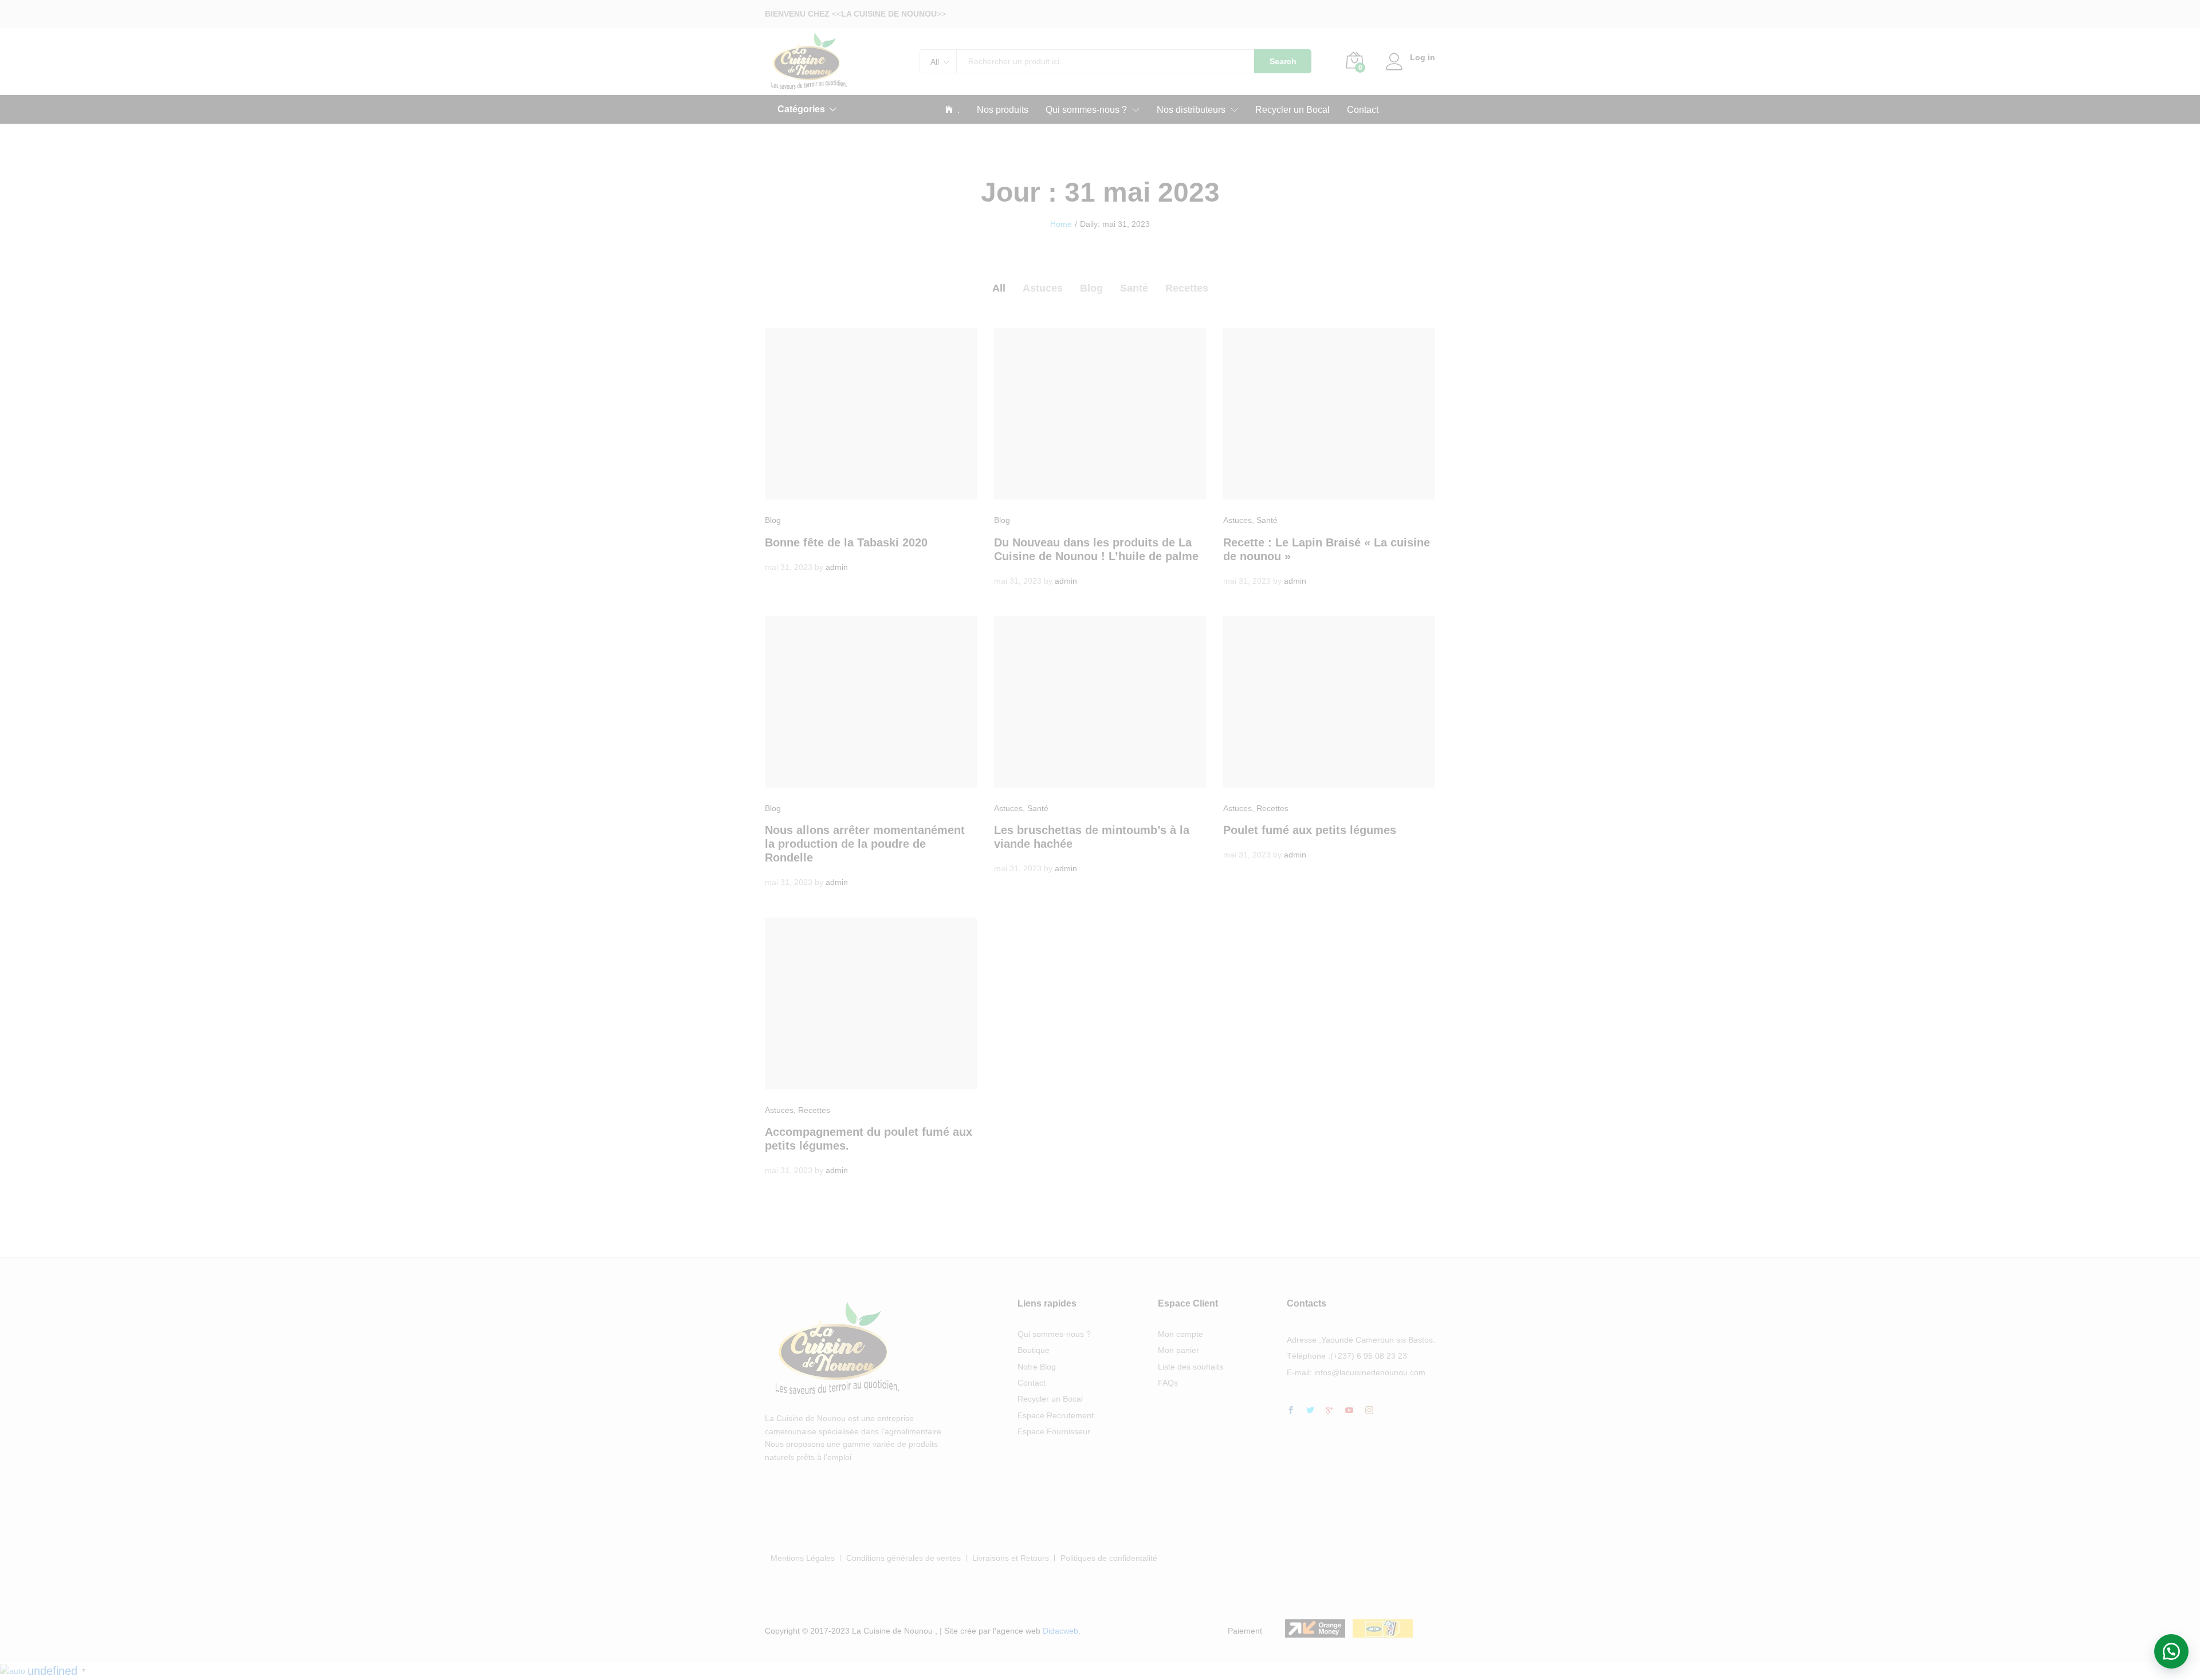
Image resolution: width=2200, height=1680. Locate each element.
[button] (2171, 1651)
